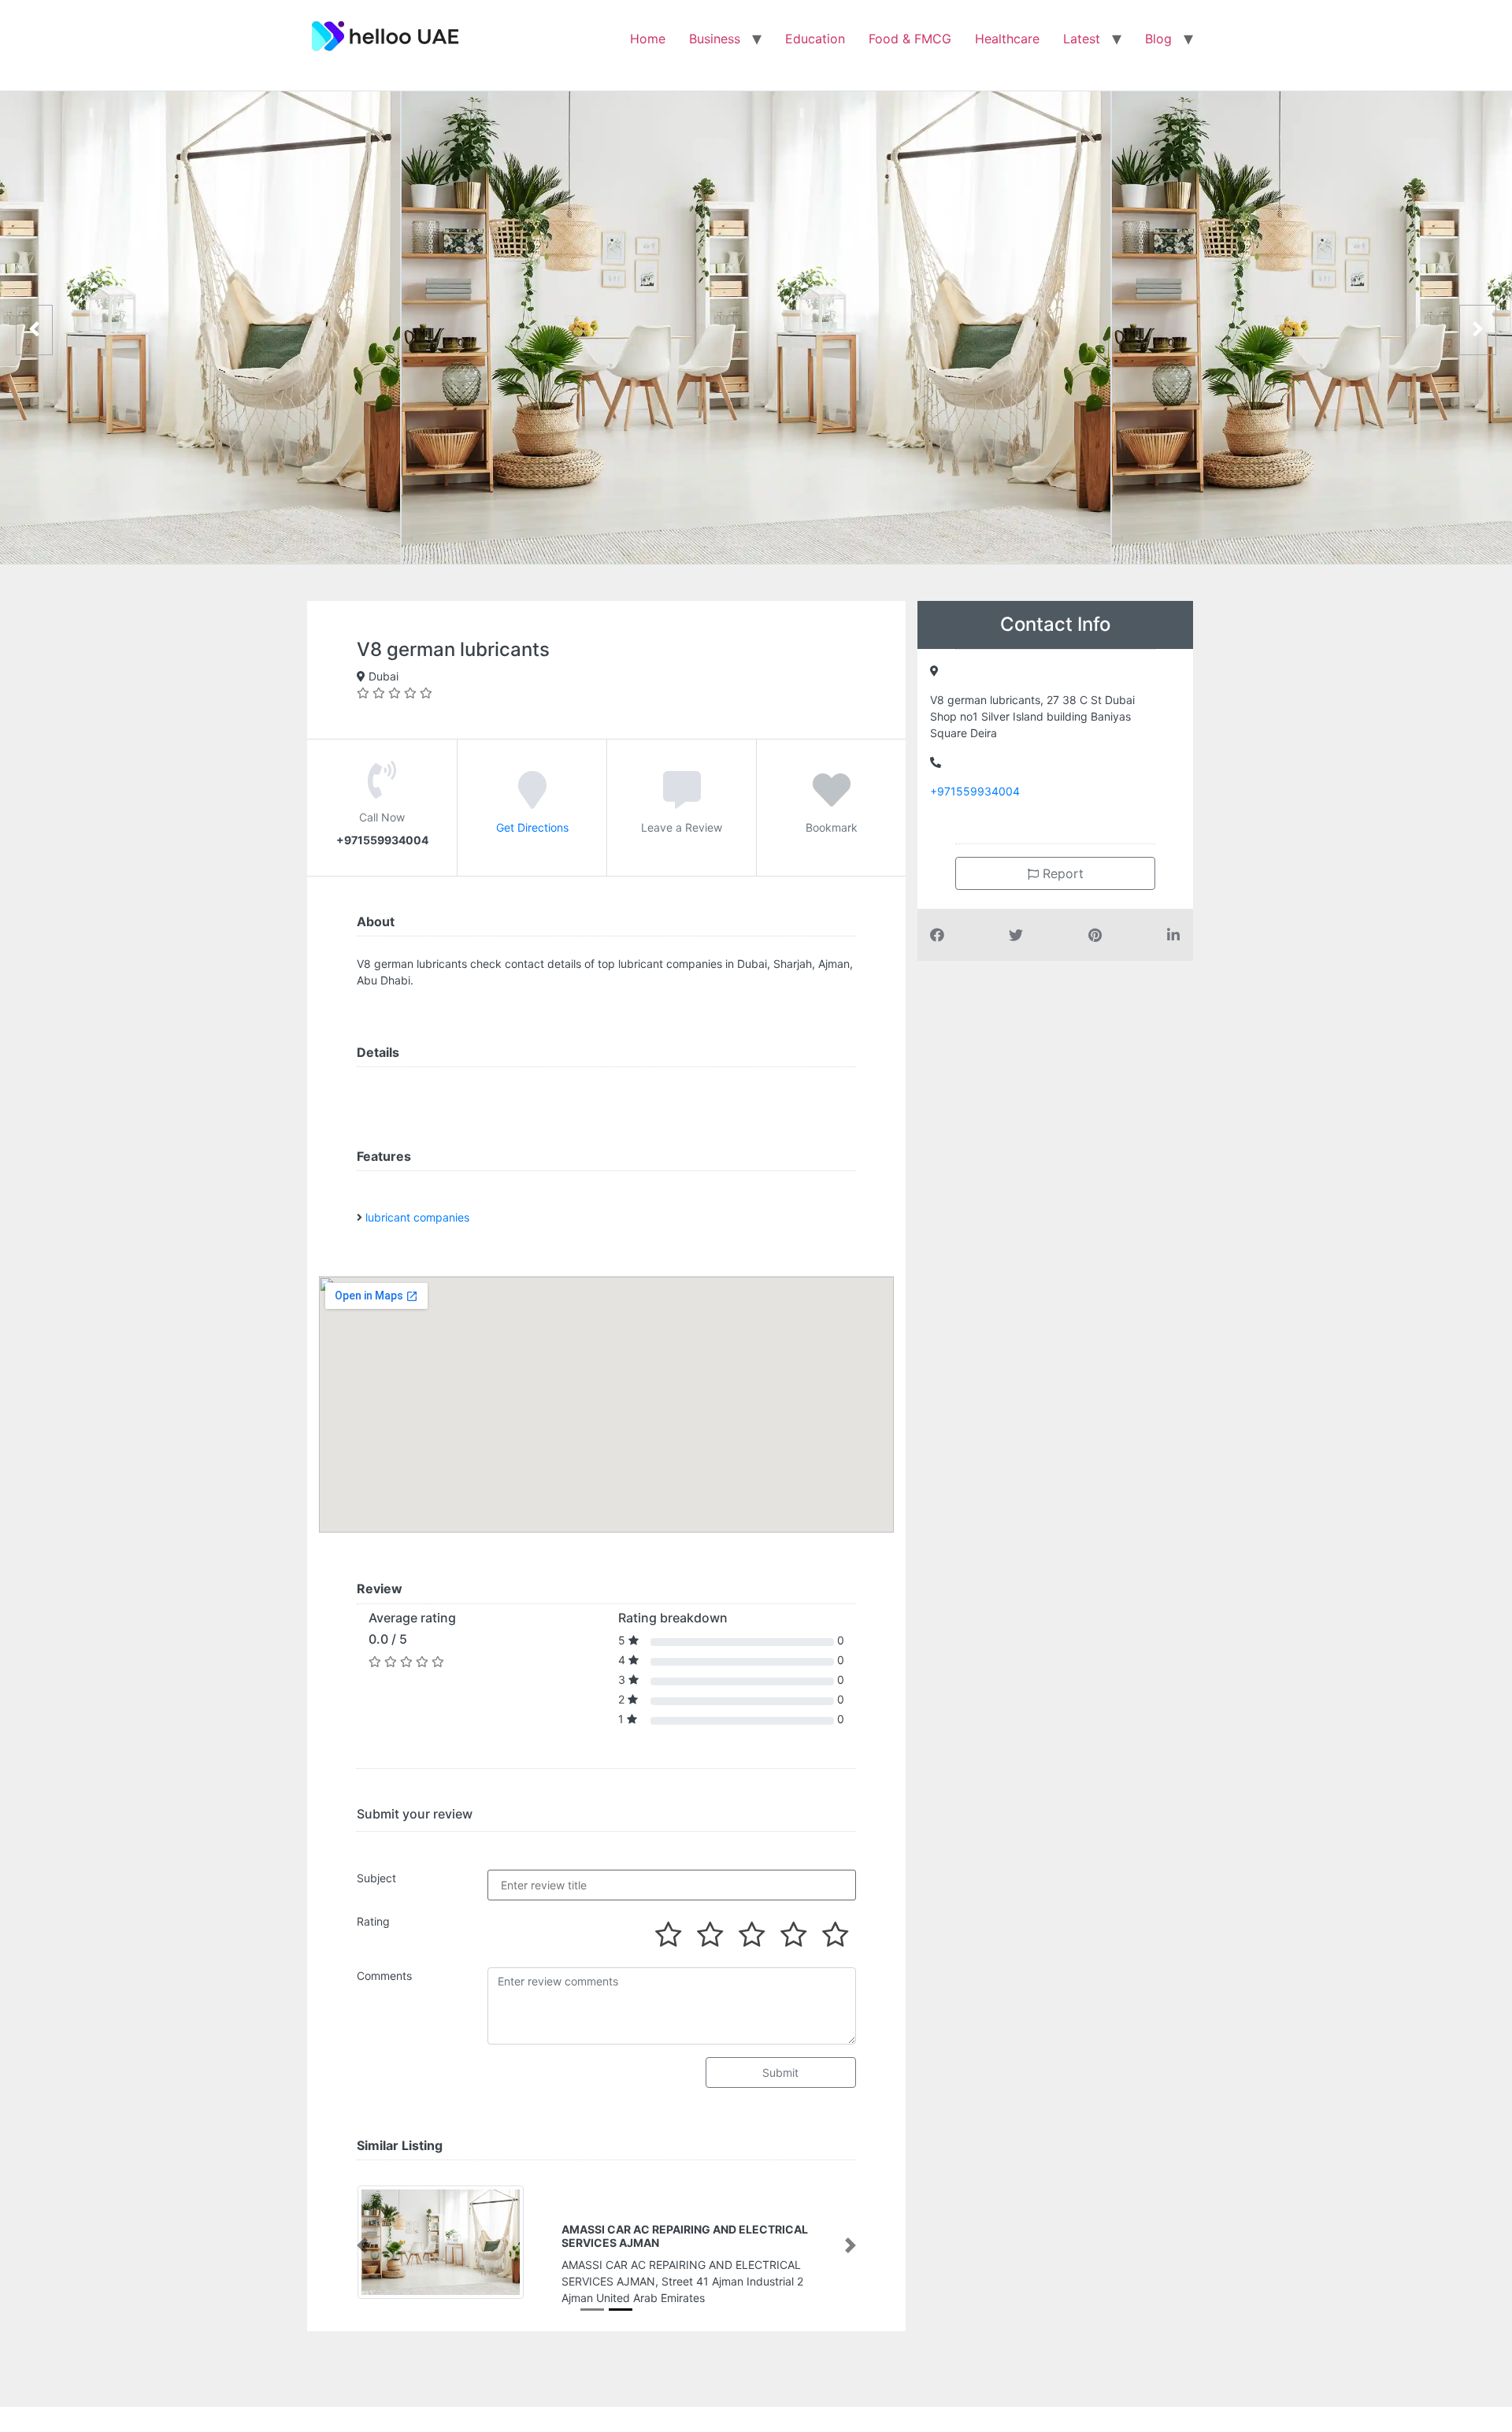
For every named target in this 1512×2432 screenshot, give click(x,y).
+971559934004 (975, 791)
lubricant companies (417, 1217)
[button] (362, 2246)
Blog (1158, 39)
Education (815, 39)
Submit (780, 2072)
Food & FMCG (910, 39)
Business (715, 39)
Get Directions (532, 827)
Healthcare (1007, 39)
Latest (1082, 39)
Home (648, 39)
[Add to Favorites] (832, 801)
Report (1061, 873)
